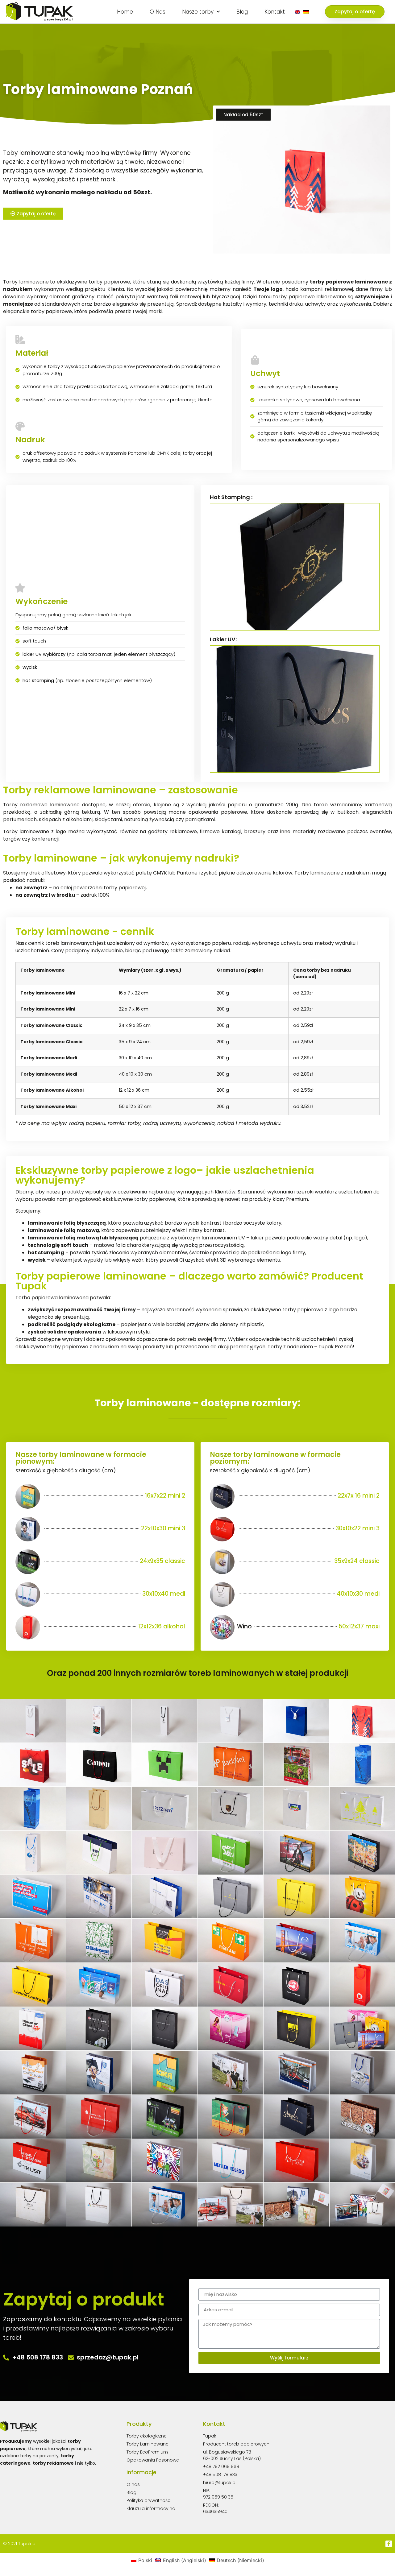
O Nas (158, 12)
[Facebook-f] (389, 2544)
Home (125, 12)
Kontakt (275, 12)
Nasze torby (198, 12)
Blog (242, 12)
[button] (355, 12)
